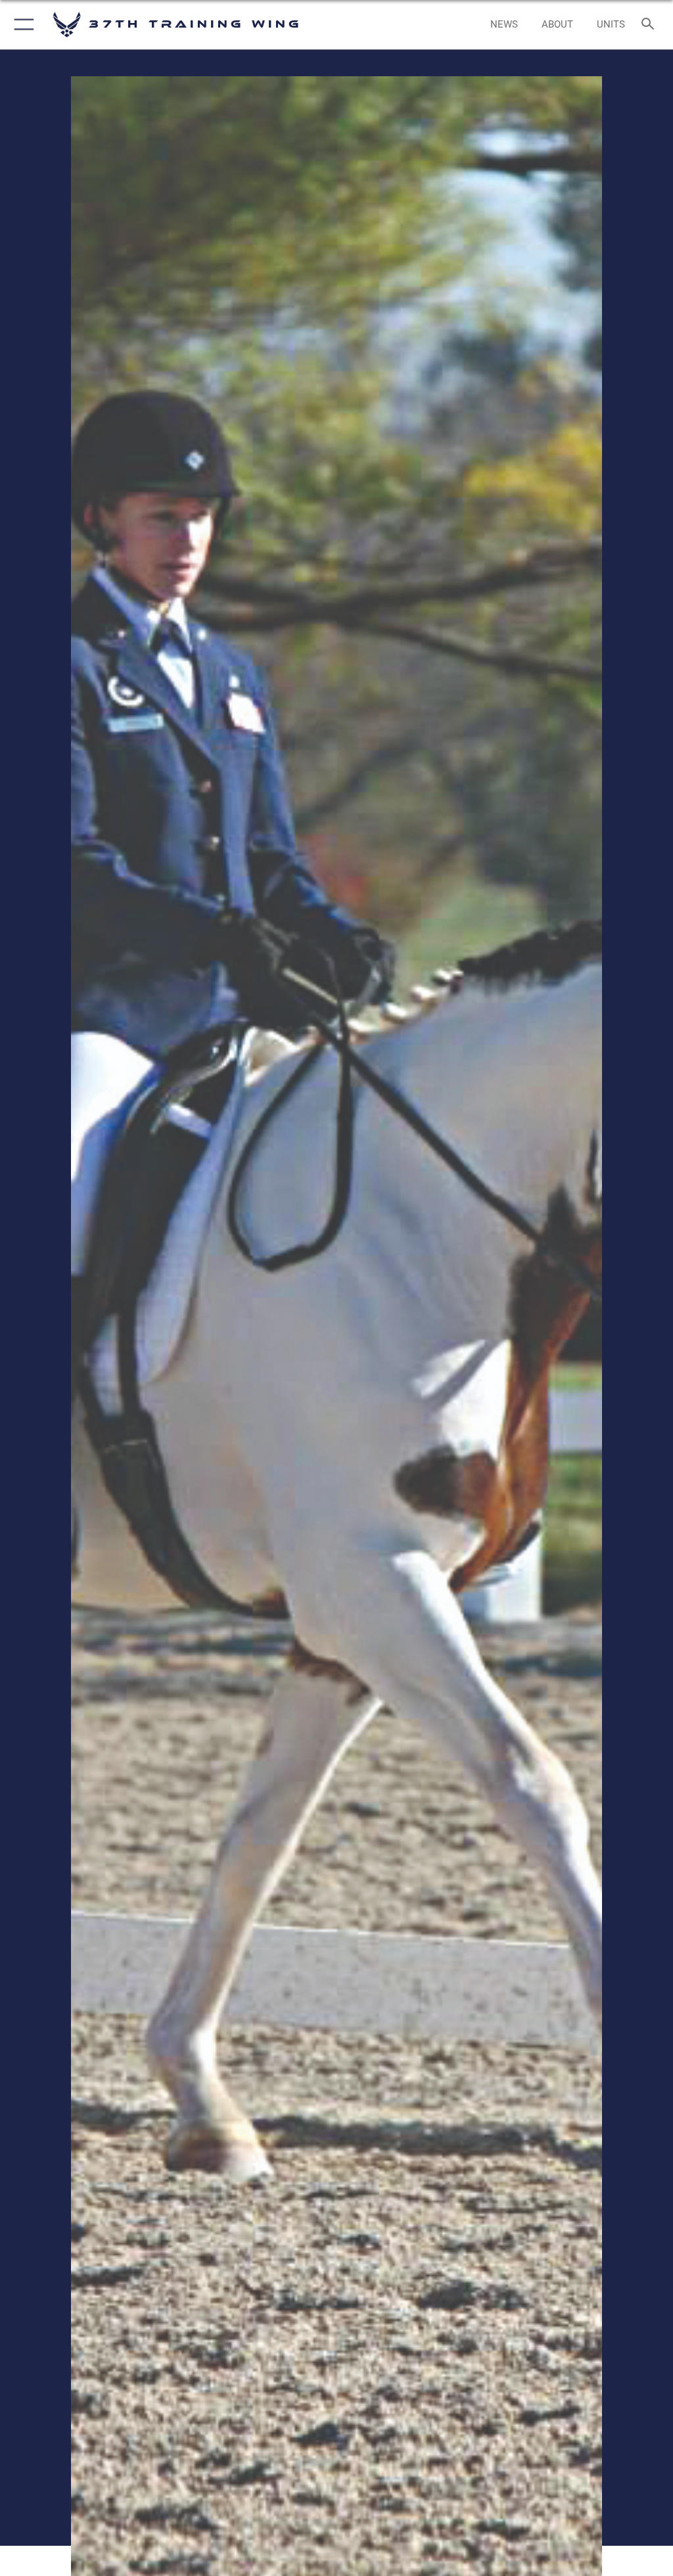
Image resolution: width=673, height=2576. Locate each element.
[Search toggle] (650, 25)
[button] (21, 25)
